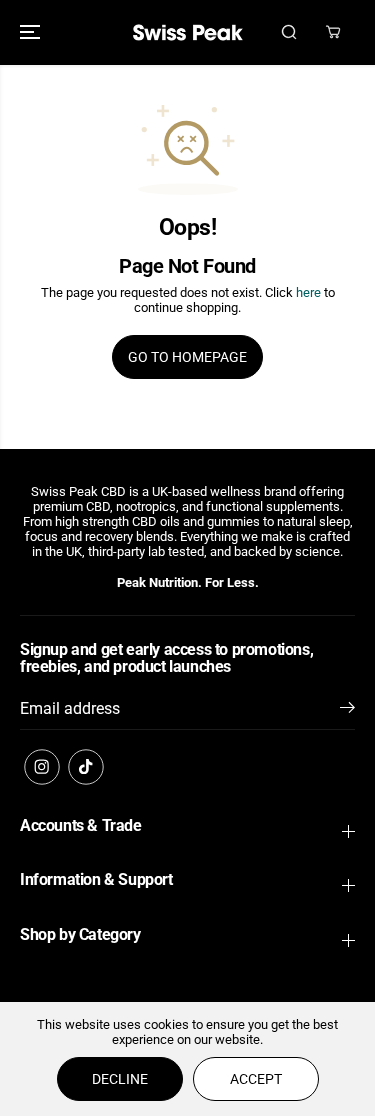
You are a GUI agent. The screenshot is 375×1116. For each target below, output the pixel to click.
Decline (120, 1079)
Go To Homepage (187, 357)
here (308, 292)
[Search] (289, 32)
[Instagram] (42, 767)
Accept (256, 1079)
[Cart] (333, 32)
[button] (32, 32)
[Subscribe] (347, 711)
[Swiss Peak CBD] (188, 32)
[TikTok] (86, 767)
